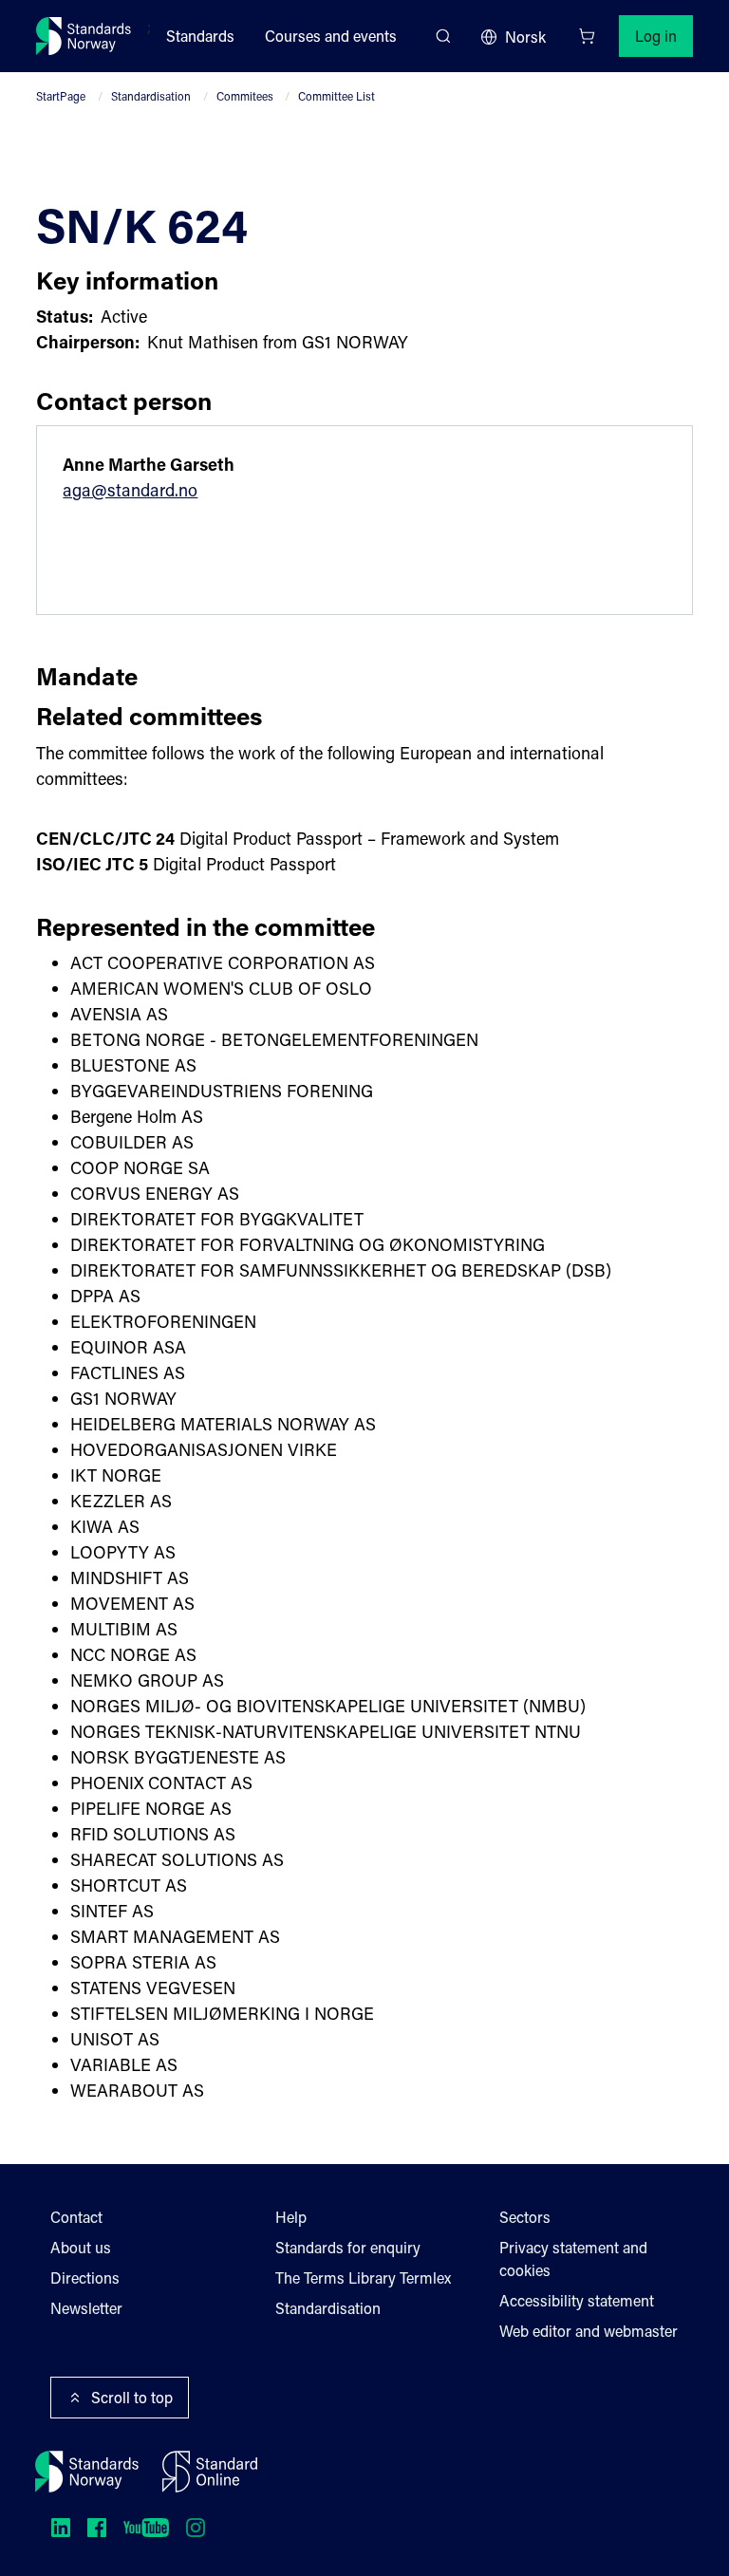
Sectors (525, 2217)
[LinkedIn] (61, 2528)
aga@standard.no (130, 490)
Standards (200, 36)
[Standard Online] (210, 2472)
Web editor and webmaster (589, 2331)
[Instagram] (196, 2528)
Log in (656, 36)
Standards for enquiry (348, 2247)
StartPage (61, 96)
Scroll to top (132, 2397)
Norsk (525, 37)
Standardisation (151, 96)
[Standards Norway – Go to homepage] (84, 36)
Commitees (245, 96)
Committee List (336, 96)
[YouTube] (146, 2528)
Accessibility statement (577, 2300)
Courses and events (331, 36)
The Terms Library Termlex (363, 2277)
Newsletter (86, 2308)
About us (81, 2247)
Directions (85, 2277)
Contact (76, 2217)
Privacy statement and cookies (573, 2259)
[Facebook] (97, 2528)
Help (291, 2217)
